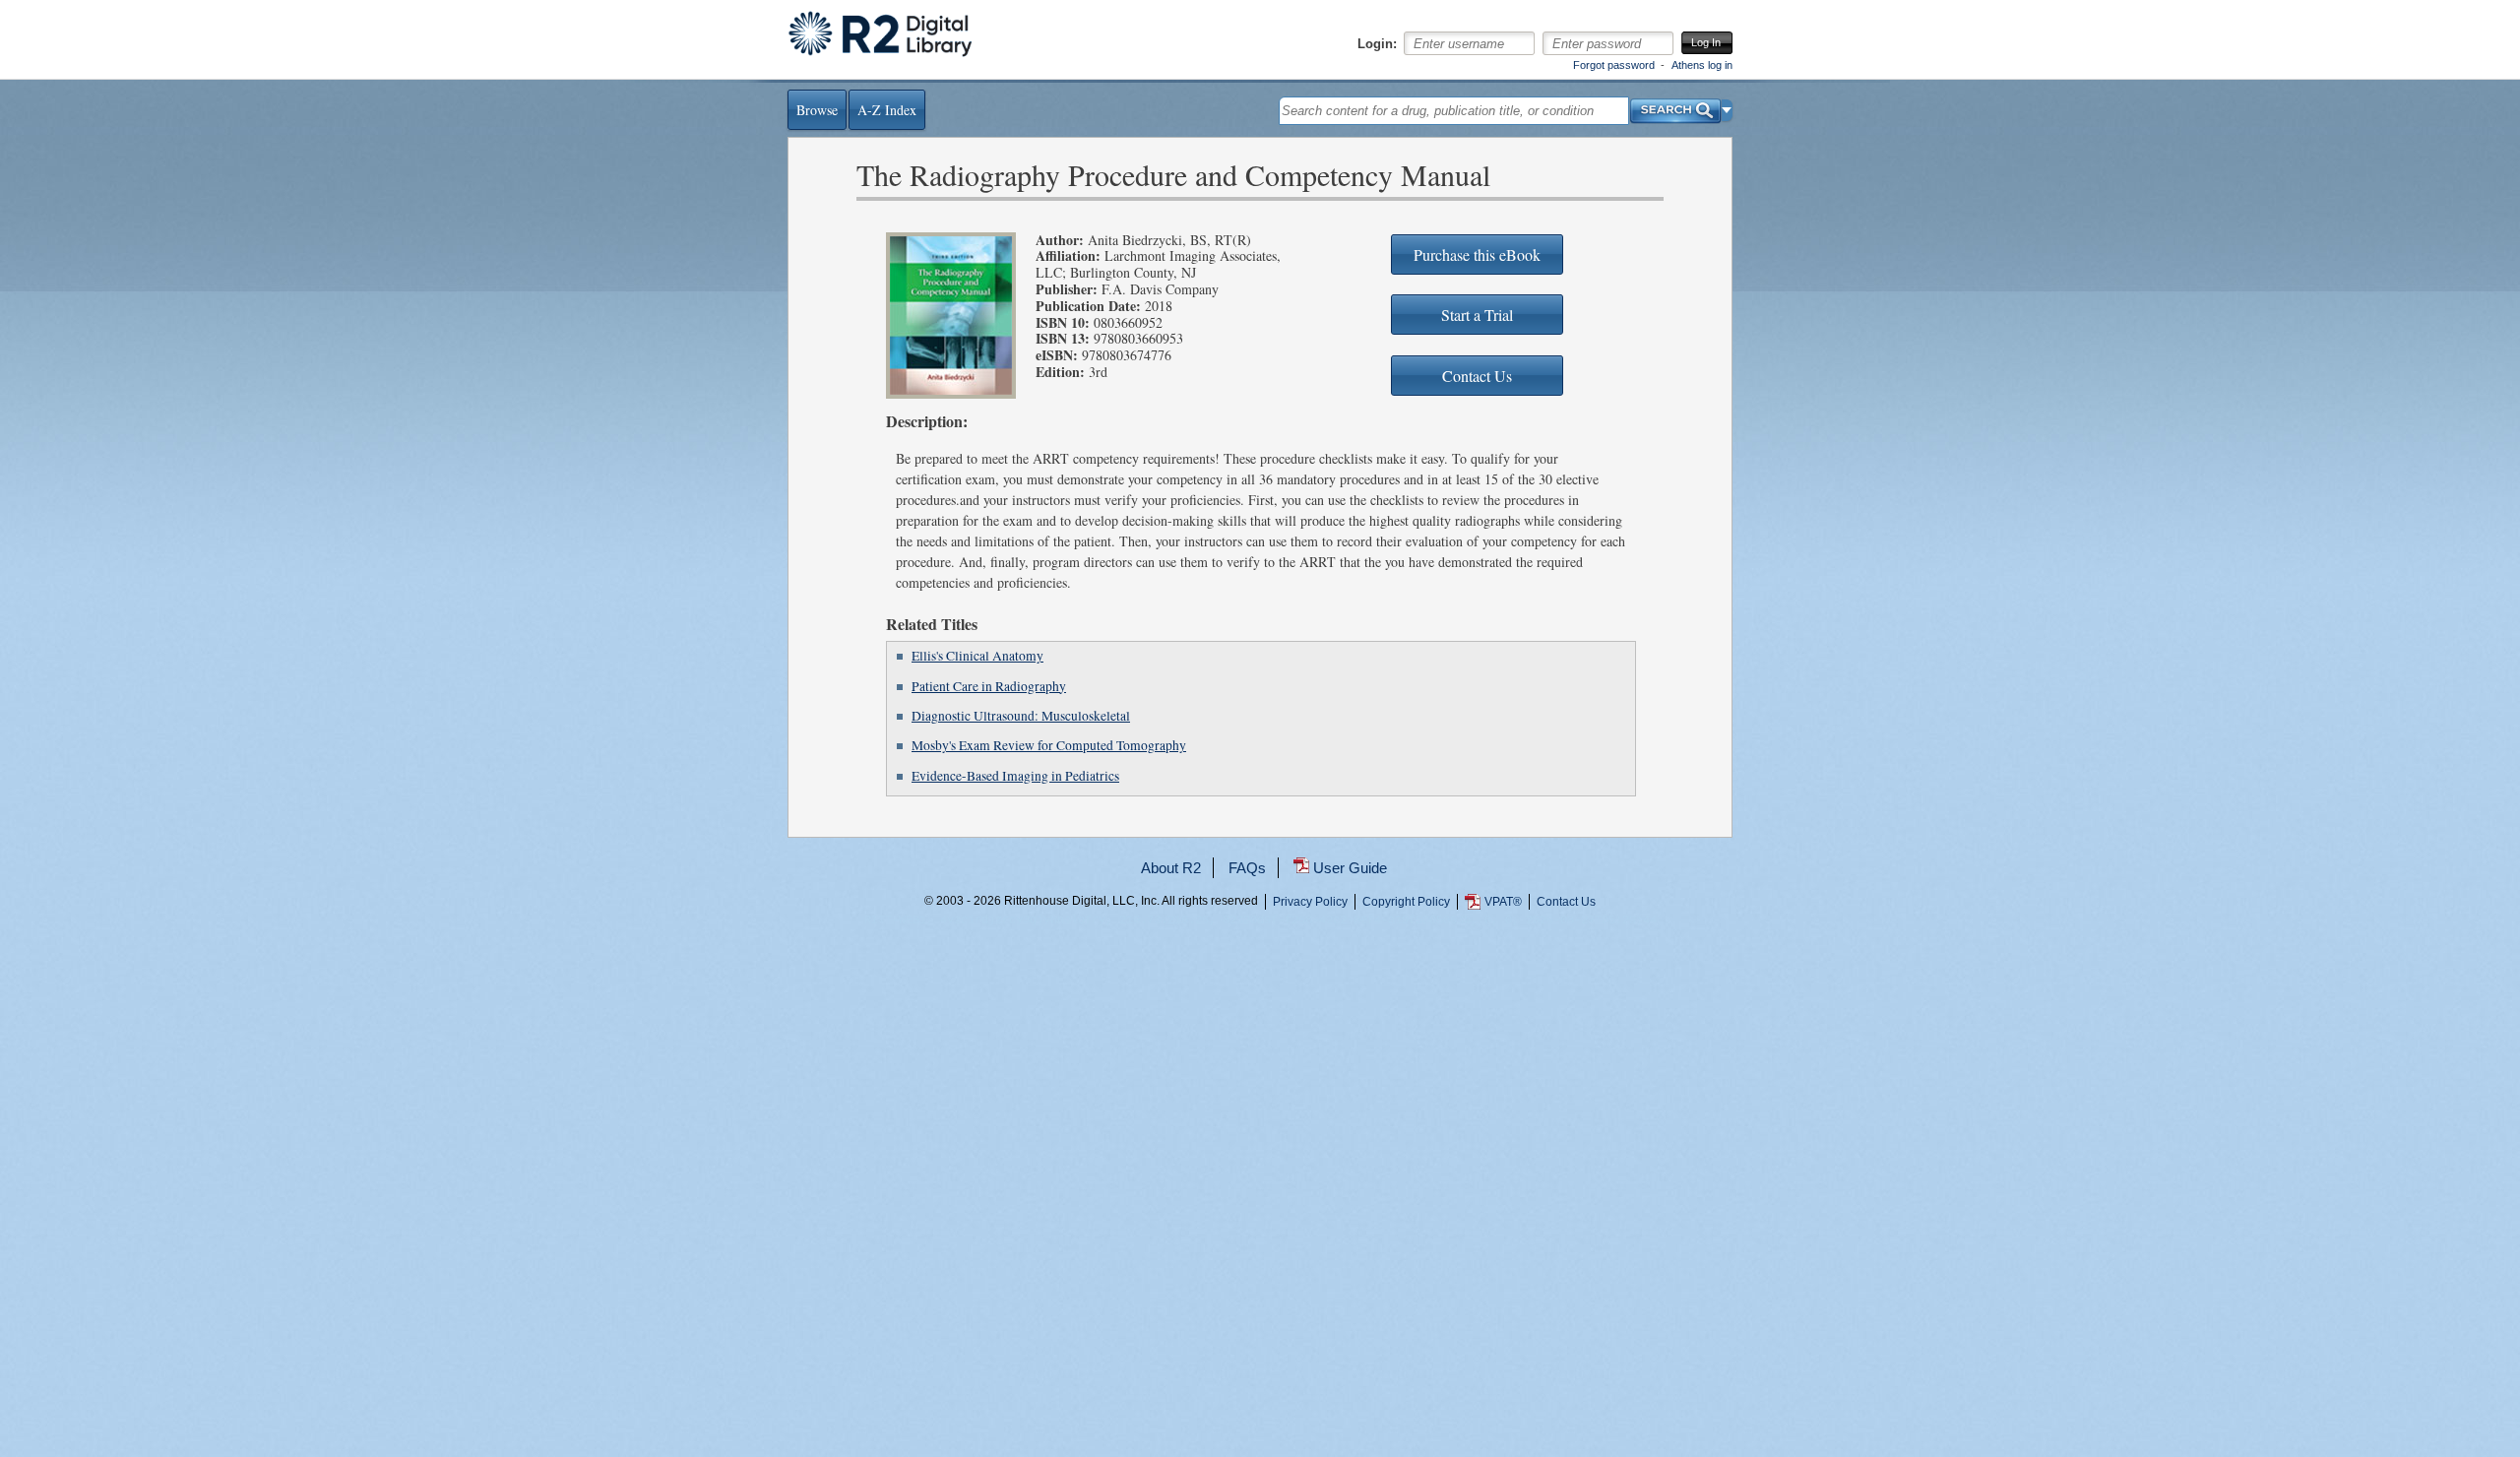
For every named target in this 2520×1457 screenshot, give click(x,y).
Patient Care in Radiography (989, 686)
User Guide (1350, 868)
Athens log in (1702, 65)
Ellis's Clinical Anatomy (977, 656)
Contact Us (1566, 902)
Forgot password (1614, 65)
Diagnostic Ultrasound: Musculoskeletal (1021, 716)
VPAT (1503, 902)
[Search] (1675, 106)
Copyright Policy (1406, 902)
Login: (1377, 44)
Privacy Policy (1310, 902)
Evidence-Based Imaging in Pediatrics (1015, 776)
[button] (1727, 110)
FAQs (1247, 868)
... (1260, 973)
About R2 (1171, 868)
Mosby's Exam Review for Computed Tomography (1049, 745)
